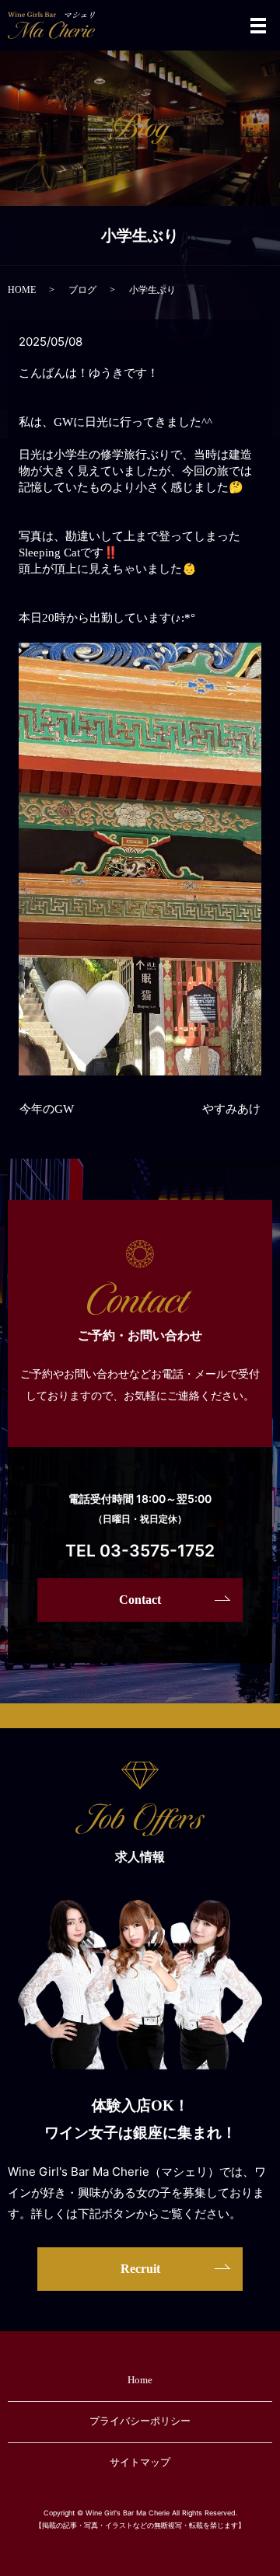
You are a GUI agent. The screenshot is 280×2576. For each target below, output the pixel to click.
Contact (140, 1600)
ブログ (82, 290)
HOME (22, 290)
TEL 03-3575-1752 (140, 1551)
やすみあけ (231, 1109)
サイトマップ (140, 2462)
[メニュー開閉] (258, 26)
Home (140, 2380)
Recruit (140, 2269)
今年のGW (47, 1109)
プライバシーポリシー (140, 2421)
